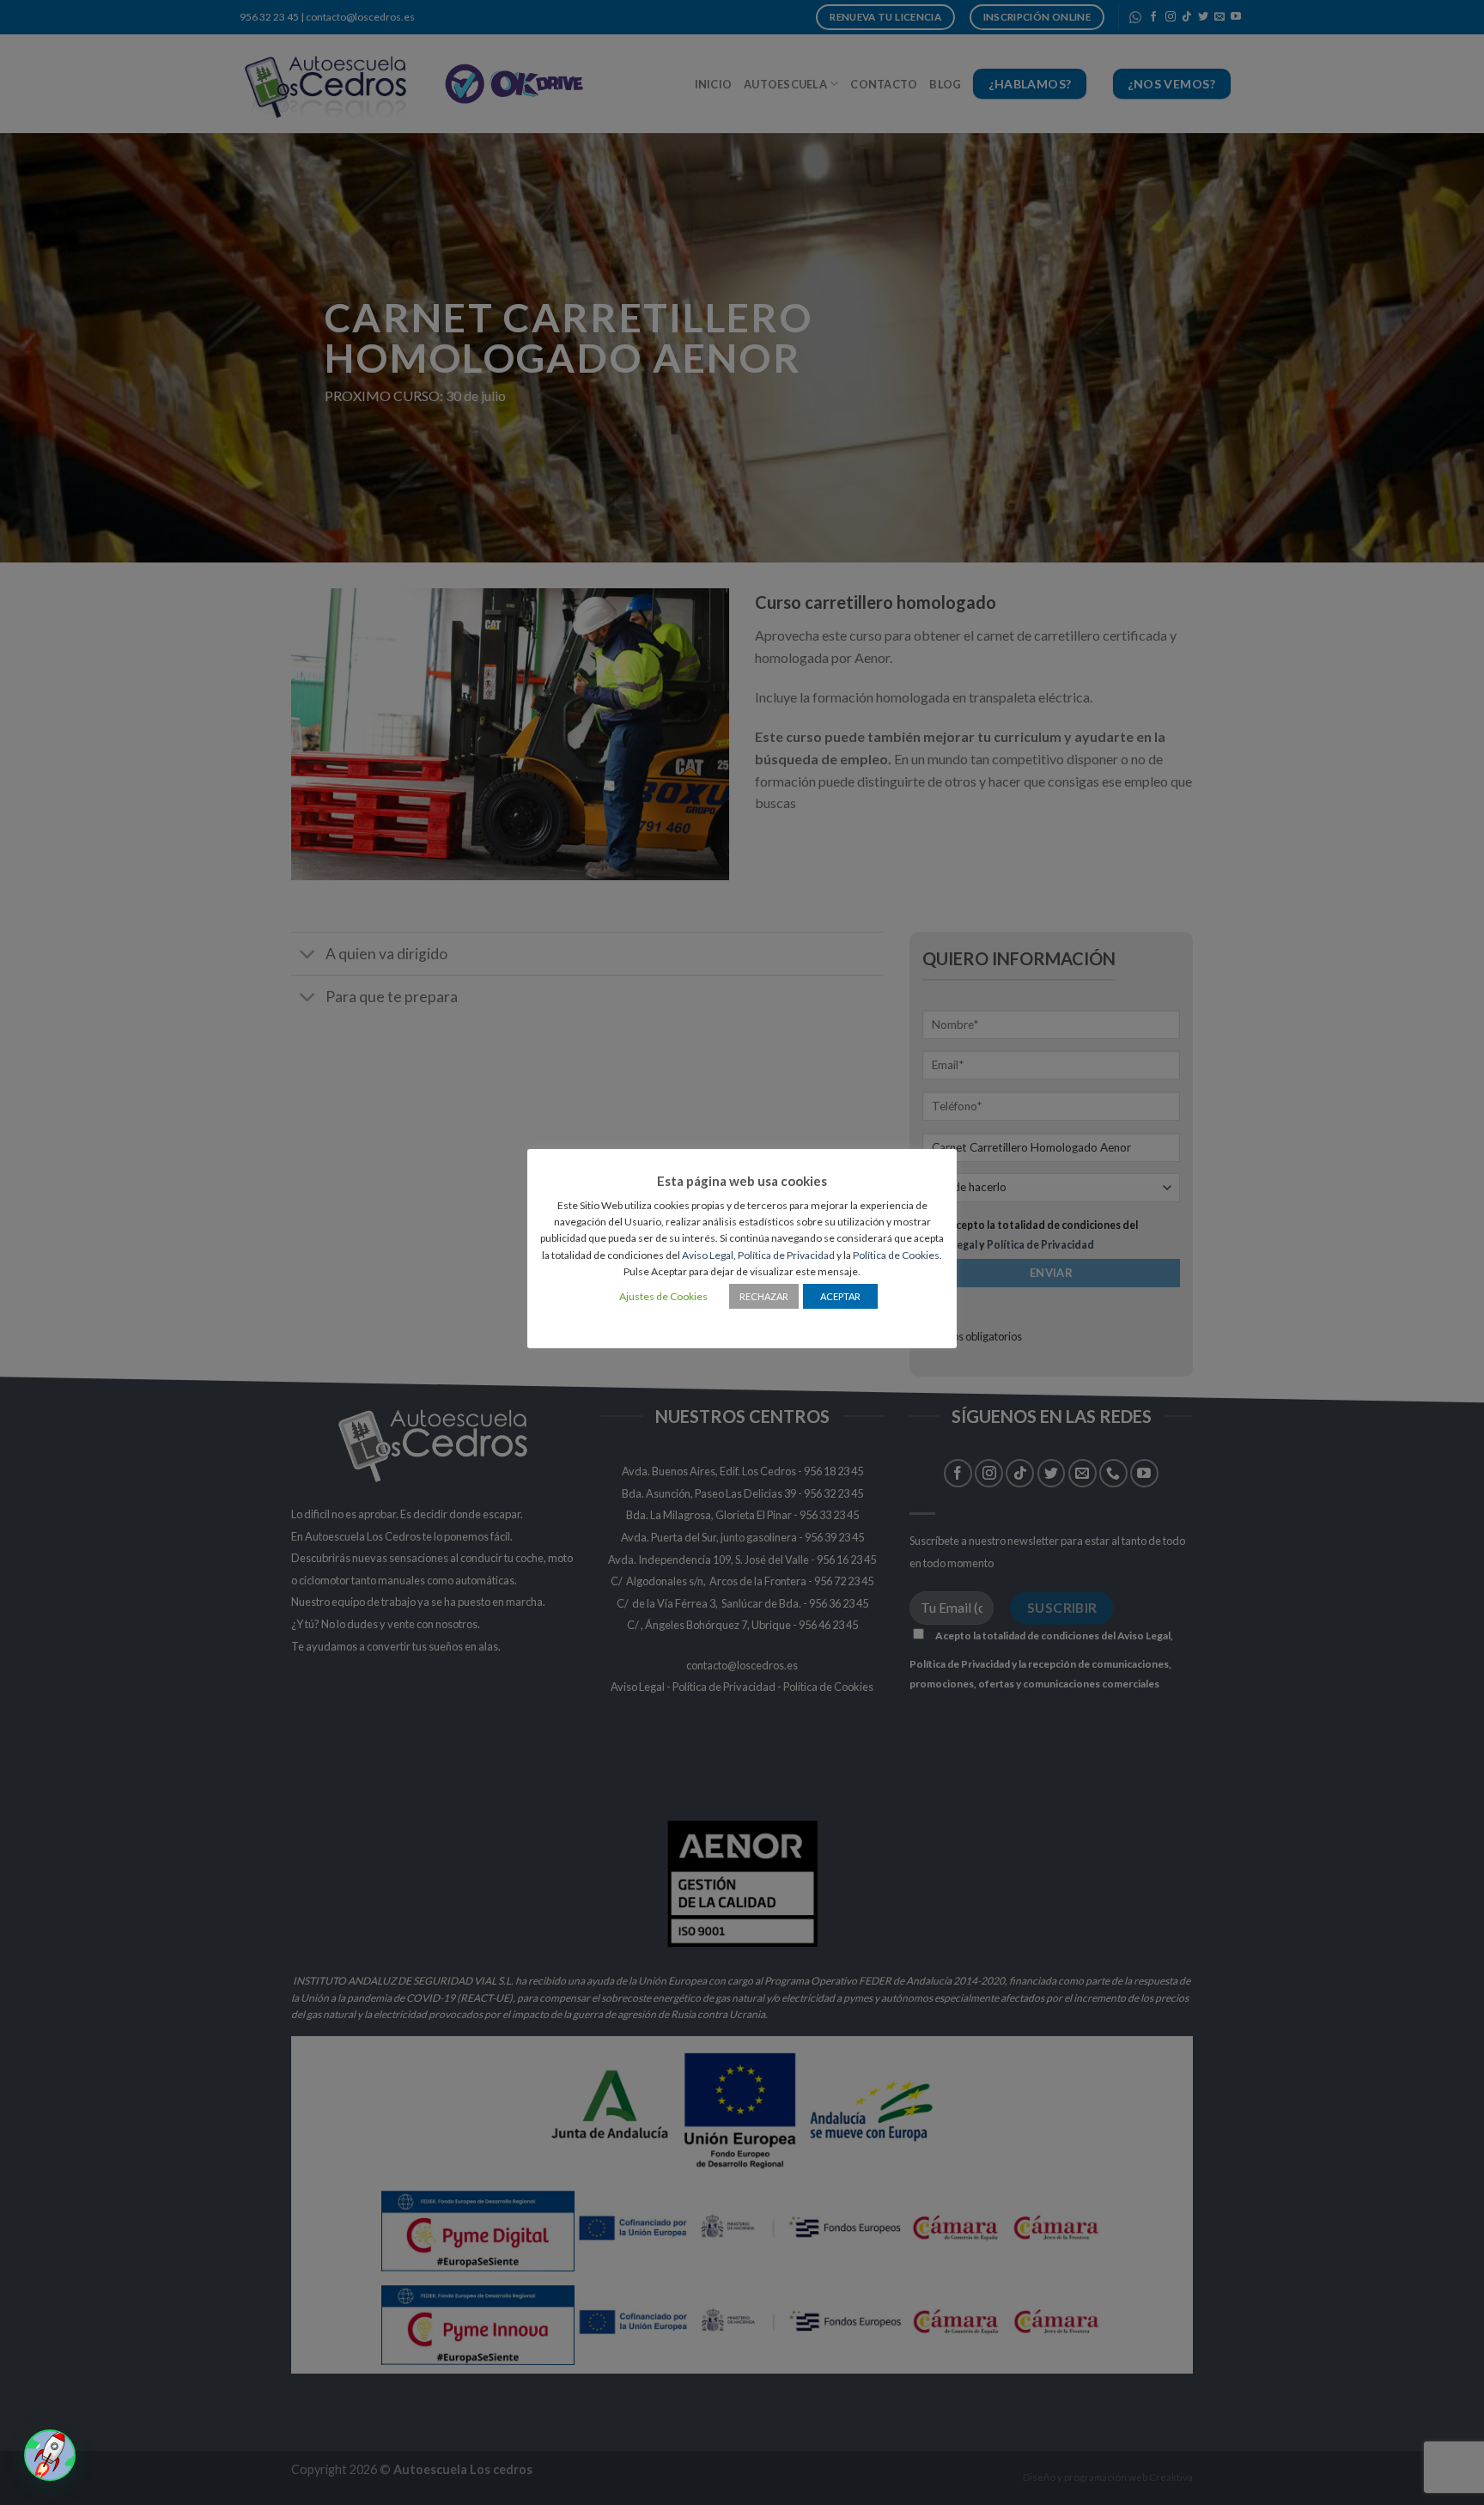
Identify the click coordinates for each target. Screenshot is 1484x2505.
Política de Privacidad (786, 1255)
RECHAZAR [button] (764, 1296)
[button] (50, 2455)
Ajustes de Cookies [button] (663, 1296)
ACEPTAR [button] (840, 1296)
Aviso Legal (708, 1255)
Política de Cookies (896, 1255)
